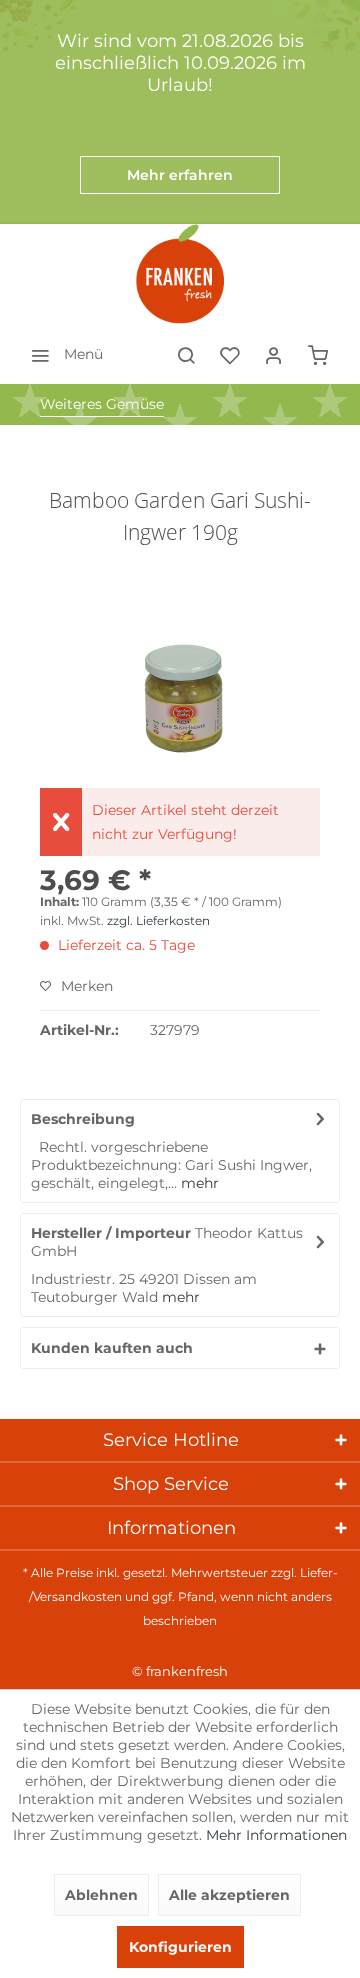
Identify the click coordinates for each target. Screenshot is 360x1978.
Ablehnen (101, 1895)
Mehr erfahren (180, 175)
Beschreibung (83, 1119)
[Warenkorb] (318, 354)
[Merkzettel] (230, 354)
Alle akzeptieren (229, 1895)
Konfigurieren (180, 1947)
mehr (198, 1183)
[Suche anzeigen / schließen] (186, 354)
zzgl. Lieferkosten (158, 920)
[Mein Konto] (274, 354)
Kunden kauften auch (112, 1348)
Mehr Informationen (276, 1835)
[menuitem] (61, 354)
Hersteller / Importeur (111, 1233)
